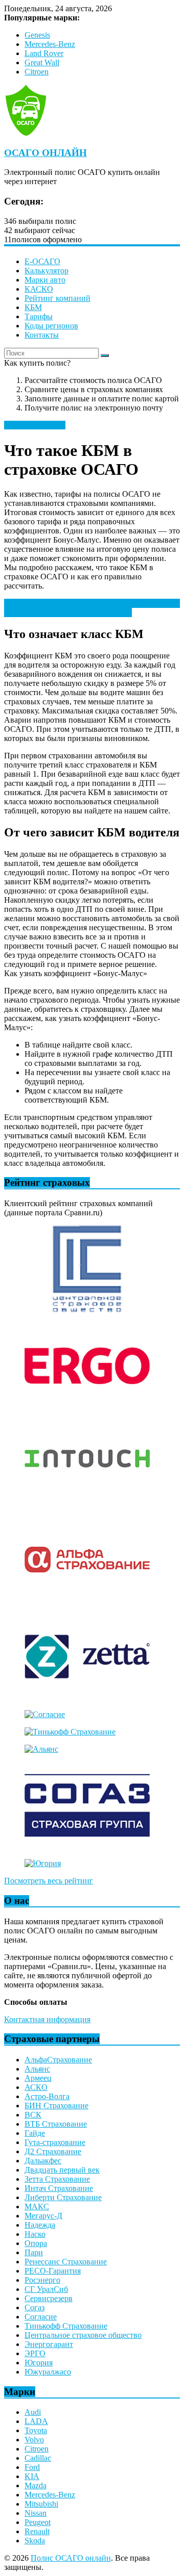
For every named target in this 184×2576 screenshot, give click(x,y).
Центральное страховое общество (83, 2335)
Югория (39, 2363)
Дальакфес (43, 2161)
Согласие (41, 2317)
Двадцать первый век (62, 2170)
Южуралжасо (48, 2372)
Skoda (35, 2541)
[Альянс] (41, 1749)
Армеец (38, 2078)
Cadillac (38, 2458)
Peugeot (38, 2522)
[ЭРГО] (87, 1406)
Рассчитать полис (35, 425)
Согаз (34, 2307)
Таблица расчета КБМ (116, 603)
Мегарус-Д (43, 2216)
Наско (35, 2234)
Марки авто (45, 280)
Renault (37, 2531)
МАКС (37, 2207)
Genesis (37, 35)
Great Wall (42, 62)
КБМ (33, 307)
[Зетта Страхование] (87, 1697)
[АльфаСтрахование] (87, 1600)
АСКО (36, 2087)
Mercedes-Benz (50, 44)
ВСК (33, 2115)
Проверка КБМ (44, 608)
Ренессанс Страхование (66, 2262)
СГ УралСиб (46, 2289)
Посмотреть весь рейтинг (49, 1881)
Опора (36, 2243)
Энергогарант (49, 2344)
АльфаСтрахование (58, 2060)
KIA (32, 2476)
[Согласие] (45, 1714)
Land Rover (44, 53)
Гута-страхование (55, 2142)
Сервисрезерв (49, 2298)
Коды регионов (51, 326)
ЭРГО (35, 2353)
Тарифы (39, 316)
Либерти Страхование (63, 2197)
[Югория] (43, 1863)
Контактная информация (47, 2019)
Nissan (36, 2513)
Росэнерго (42, 2280)
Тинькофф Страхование (66, 2326)
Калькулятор (47, 271)
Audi (33, 2412)
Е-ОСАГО (42, 261)
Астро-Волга (47, 2096)
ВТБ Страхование (56, 2124)
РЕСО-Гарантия (53, 2271)
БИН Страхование (56, 2106)
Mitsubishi (41, 2504)
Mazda (36, 2485)
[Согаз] (87, 1846)
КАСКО (39, 289)
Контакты (42, 335)
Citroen (37, 72)
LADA (36, 2421)
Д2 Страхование (53, 2151)
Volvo (34, 2440)
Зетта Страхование (57, 2179)
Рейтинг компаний (57, 298)
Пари (34, 2252)
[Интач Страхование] (87, 1503)
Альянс (37, 2069)
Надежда (40, 2225)
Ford (32, 2467)
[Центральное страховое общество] (87, 1309)
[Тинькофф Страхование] (70, 1732)
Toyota (36, 2430)
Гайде (35, 2133)
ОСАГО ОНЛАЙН (45, 153)
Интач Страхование (59, 2188)
